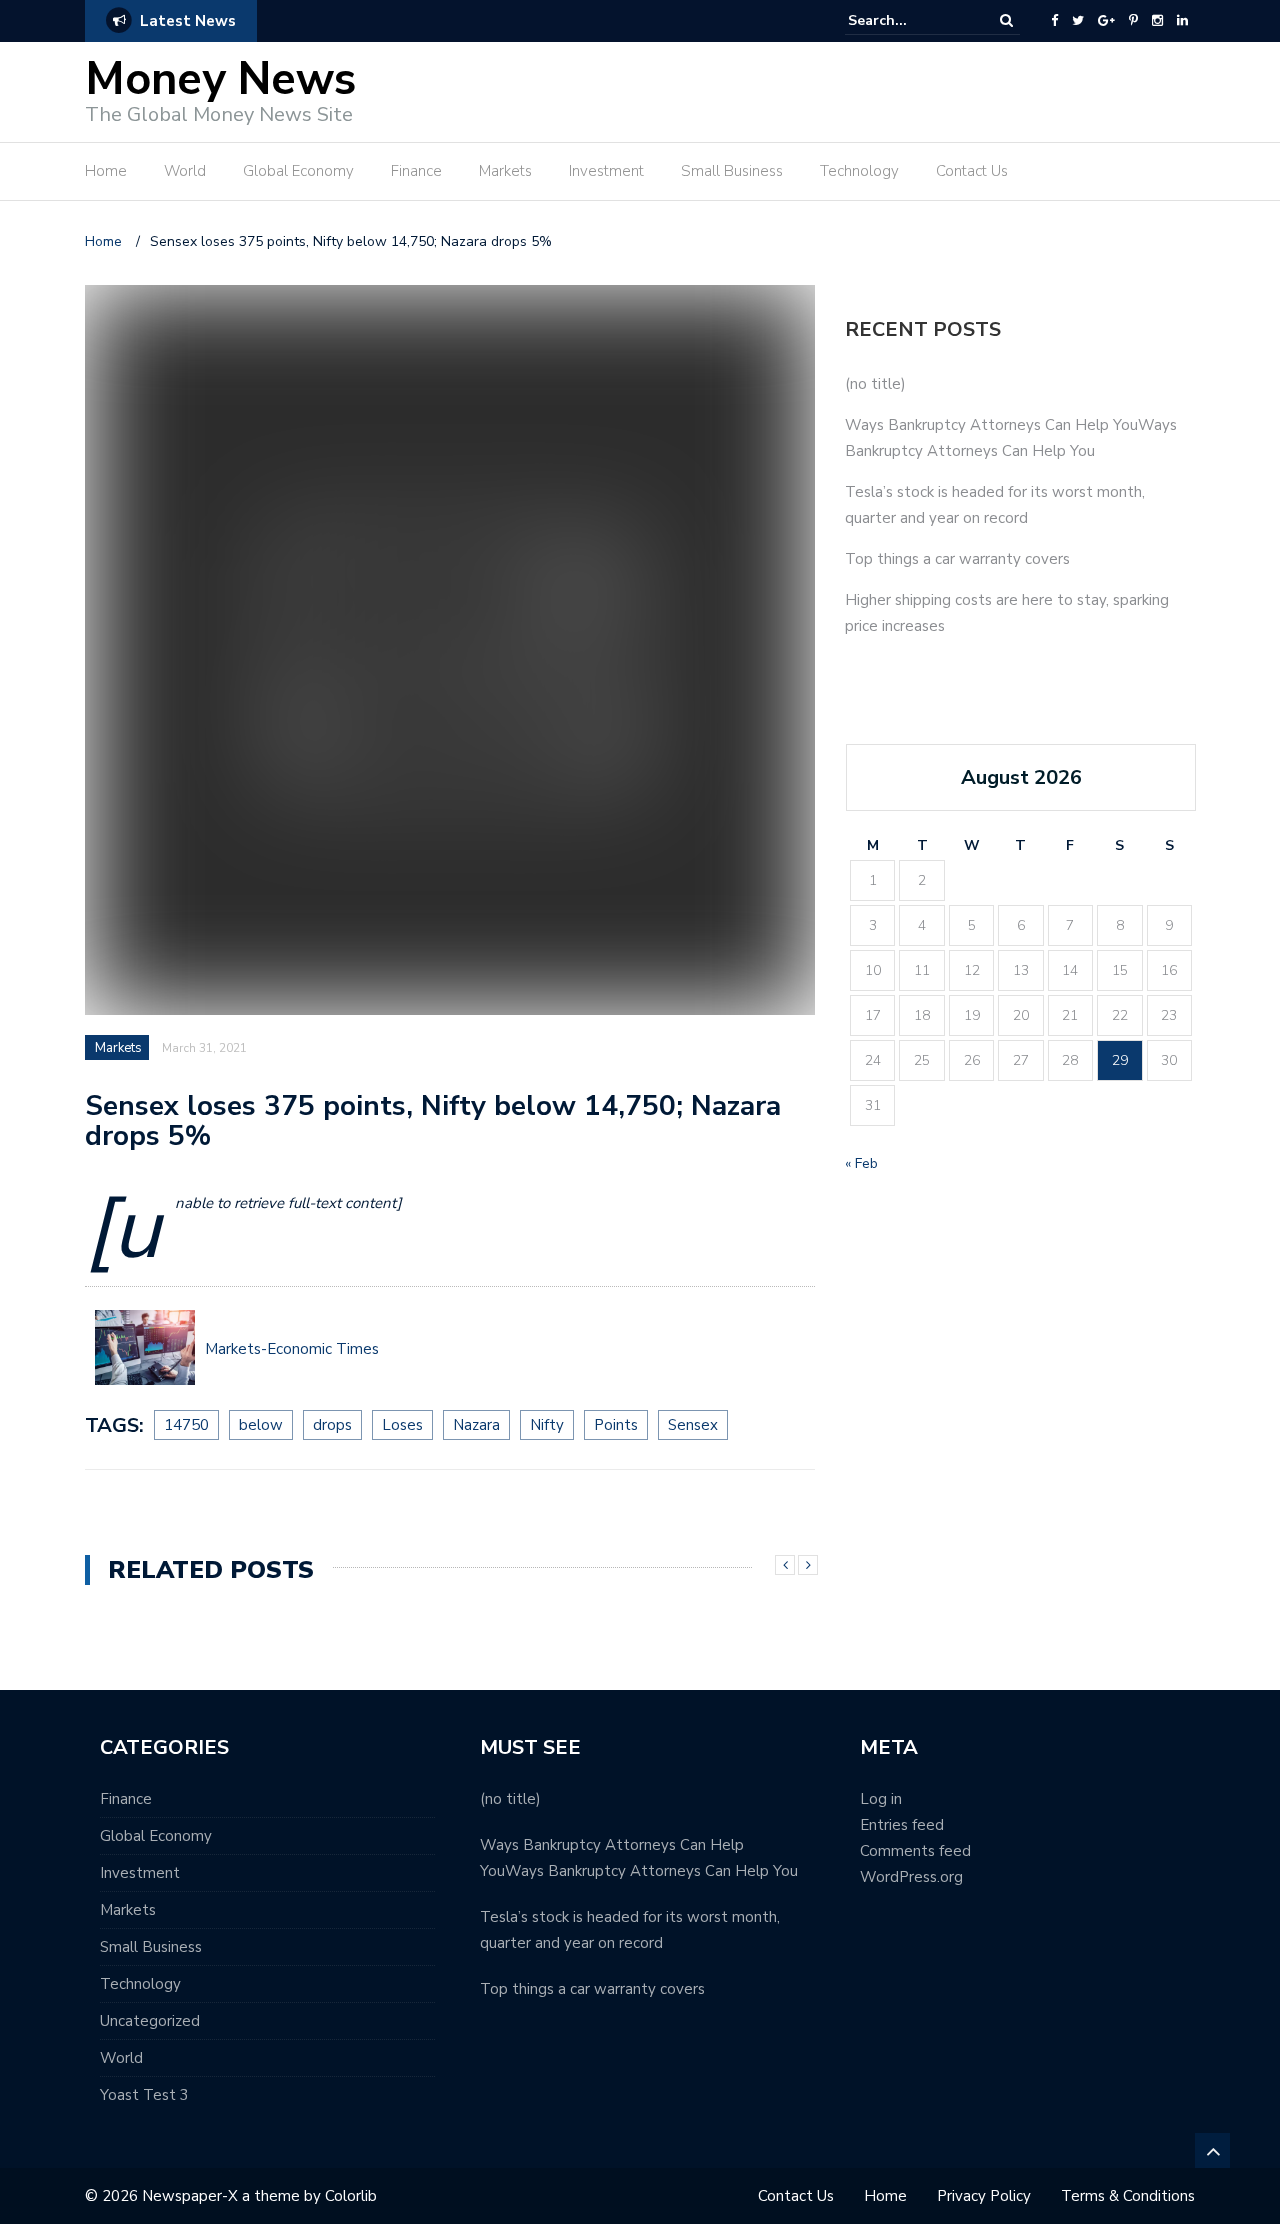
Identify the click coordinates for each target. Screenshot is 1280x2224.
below (261, 1425)
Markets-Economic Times (292, 1349)
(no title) (875, 384)
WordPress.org (911, 1877)
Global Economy (298, 171)
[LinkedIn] (1182, 21)
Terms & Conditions (1128, 2196)
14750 (186, 1425)
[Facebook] (1054, 21)
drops (332, 1425)
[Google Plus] (1106, 21)
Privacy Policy (984, 2196)
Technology (859, 171)
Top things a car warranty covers (957, 559)
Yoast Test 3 (144, 2095)
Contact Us (972, 171)
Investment (606, 171)
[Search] (1006, 20)
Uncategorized (150, 2021)
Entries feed (902, 1825)
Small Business (732, 171)
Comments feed (915, 1851)
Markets (505, 171)
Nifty (547, 1425)
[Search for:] (909, 20)
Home (106, 171)
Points (616, 1425)
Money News (220, 79)
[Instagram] (1157, 21)
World (185, 171)
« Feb (861, 1163)
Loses (402, 1425)
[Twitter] (1078, 21)
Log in (881, 1799)
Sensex (693, 1425)
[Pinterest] (1133, 21)
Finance (416, 171)
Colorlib (351, 2196)
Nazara (476, 1425)
